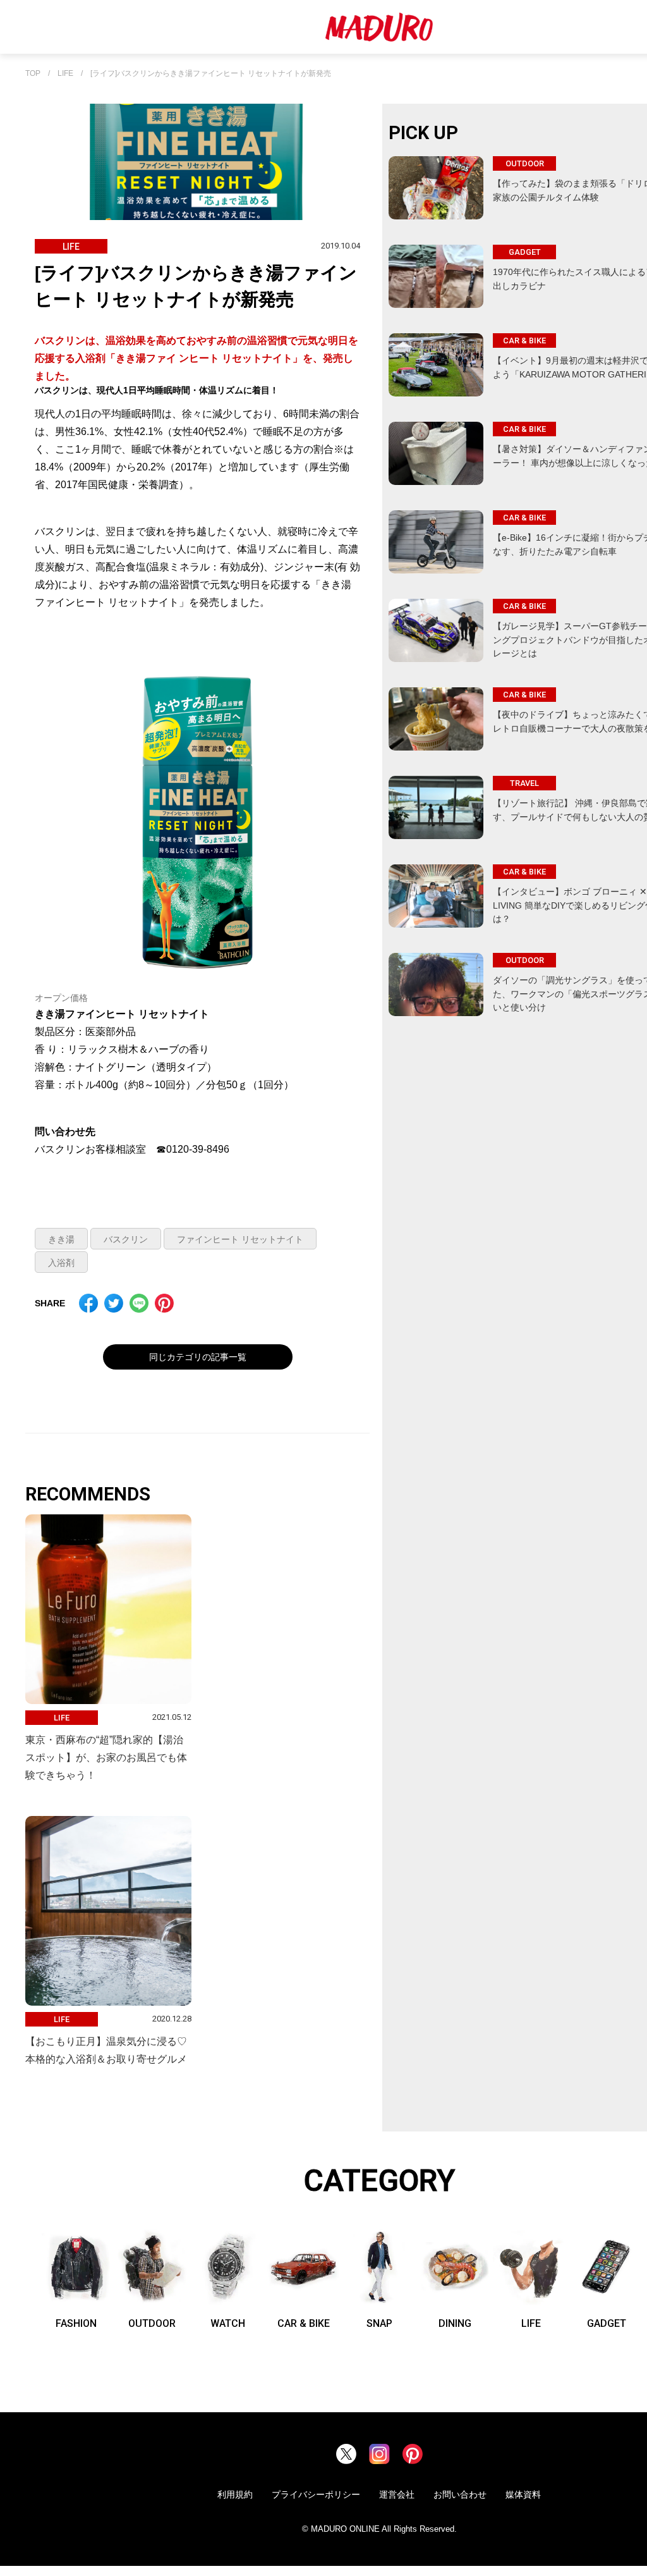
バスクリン (126, 1239)
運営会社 (397, 2494)
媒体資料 (523, 2494)
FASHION (76, 2323)
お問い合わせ (460, 2494)
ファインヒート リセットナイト (240, 1239)
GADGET (607, 2323)
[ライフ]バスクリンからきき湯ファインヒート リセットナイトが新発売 (211, 74)
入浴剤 (61, 1263)
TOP (33, 74)
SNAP (379, 2323)
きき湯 (61, 1239)
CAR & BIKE (304, 2323)
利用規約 (235, 2494)
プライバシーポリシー (316, 2494)
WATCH (228, 2323)
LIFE (65, 74)
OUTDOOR (152, 2323)
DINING (455, 2323)
